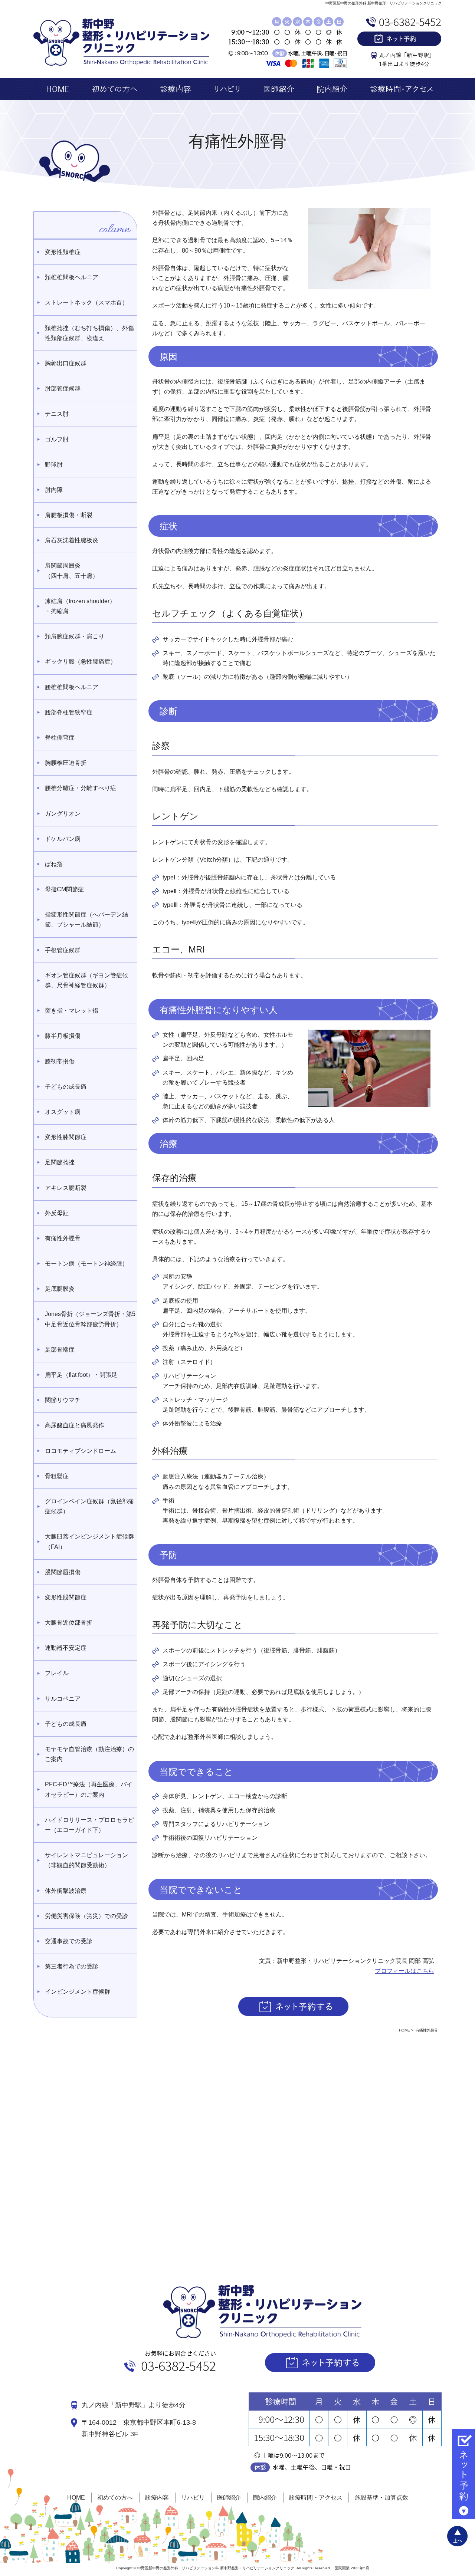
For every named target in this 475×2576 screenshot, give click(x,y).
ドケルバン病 (63, 839)
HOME (76, 2498)
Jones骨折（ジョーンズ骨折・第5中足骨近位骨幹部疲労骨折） (90, 1319)
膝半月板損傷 (63, 1036)
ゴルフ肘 (57, 439)
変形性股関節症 (66, 1597)
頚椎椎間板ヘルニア (72, 277)
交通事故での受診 (69, 1941)
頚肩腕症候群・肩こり (75, 636)
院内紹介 (265, 2498)
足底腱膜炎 (60, 1289)
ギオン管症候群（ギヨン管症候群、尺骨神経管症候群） (86, 980)
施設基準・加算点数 (381, 2498)
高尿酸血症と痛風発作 (75, 1425)
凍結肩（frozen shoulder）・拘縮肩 (80, 606)
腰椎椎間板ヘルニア (72, 687)
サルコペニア (63, 1699)
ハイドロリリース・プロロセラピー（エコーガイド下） (89, 1825)
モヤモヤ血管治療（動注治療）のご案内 (89, 1754)
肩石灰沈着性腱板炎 (72, 540)
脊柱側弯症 (60, 738)
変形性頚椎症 (63, 252)
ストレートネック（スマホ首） (86, 302)
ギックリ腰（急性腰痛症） (81, 662)
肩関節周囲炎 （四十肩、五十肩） (72, 570)
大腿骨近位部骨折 (69, 1623)
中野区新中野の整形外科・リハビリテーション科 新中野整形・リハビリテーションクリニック (216, 2568)
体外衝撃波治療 (66, 1891)
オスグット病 (63, 1112)
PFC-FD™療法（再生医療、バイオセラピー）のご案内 (89, 1789)
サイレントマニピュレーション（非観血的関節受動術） (86, 1860)
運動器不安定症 (66, 1648)
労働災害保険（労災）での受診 (86, 1916)
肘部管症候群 (63, 389)
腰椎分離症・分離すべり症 (81, 788)
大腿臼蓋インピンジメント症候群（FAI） (89, 1542)
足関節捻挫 (60, 1162)
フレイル (57, 1673)
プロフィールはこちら (404, 1971)
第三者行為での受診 (72, 1966)
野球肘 (54, 465)
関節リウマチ (63, 1400)
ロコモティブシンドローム (81, 1451)
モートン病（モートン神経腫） (86, 1264)
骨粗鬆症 (57, 1476)
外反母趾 (57, 1213)
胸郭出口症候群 (66, 363)
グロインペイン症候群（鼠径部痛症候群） (89, 1506)
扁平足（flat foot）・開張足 (81, 1375)
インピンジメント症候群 (78, 1992)
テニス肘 (57, 414)
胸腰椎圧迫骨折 (66, 763)
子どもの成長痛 (66, 1087)
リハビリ (193, 2498)
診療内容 (157, 2498)
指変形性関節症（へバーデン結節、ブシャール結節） (86, 919)
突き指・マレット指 (72, 1011)
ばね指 (54, 864)
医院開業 (342, 2568)
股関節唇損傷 (63, 1572)
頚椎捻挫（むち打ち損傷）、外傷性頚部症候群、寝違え (89, 333)
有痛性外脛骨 (63, 1238)
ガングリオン (63, 814)
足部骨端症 (60, 1350)
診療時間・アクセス (316, 2498)
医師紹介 (229, 2498)
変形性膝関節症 (66, 1137)
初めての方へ (115, 2498)
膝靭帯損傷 (60, 1061)
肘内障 (54, 490)
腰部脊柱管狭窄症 (69, 712)
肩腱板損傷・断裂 (69, 515)
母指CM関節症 (64, 889)
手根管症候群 (63, 950)
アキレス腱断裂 (66, 1188)
